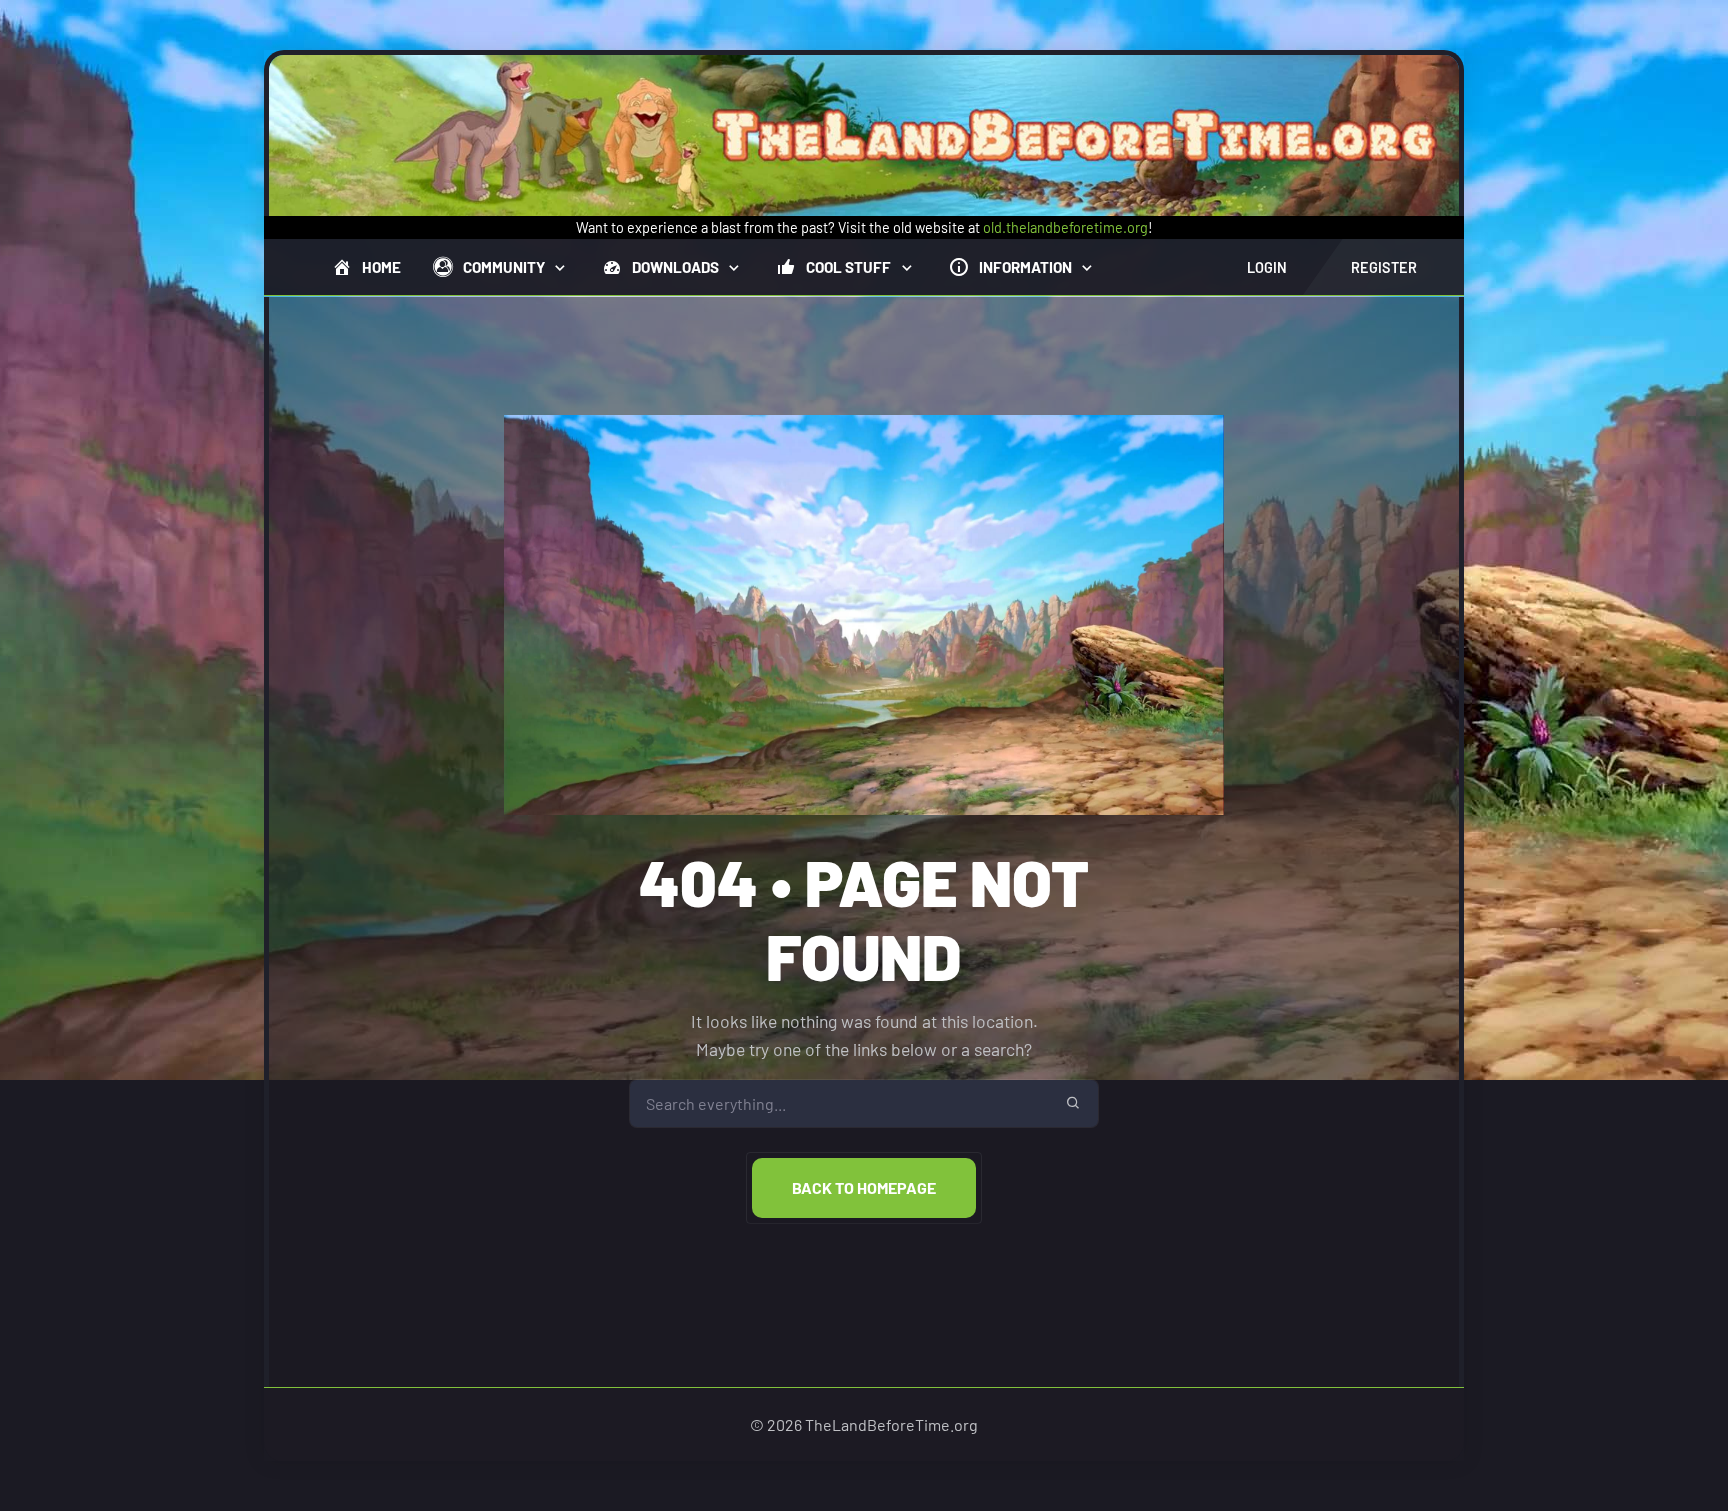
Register (1384, 267)
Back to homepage (864, 1187)
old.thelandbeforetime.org (1065, 227)
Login (1267, 267)
